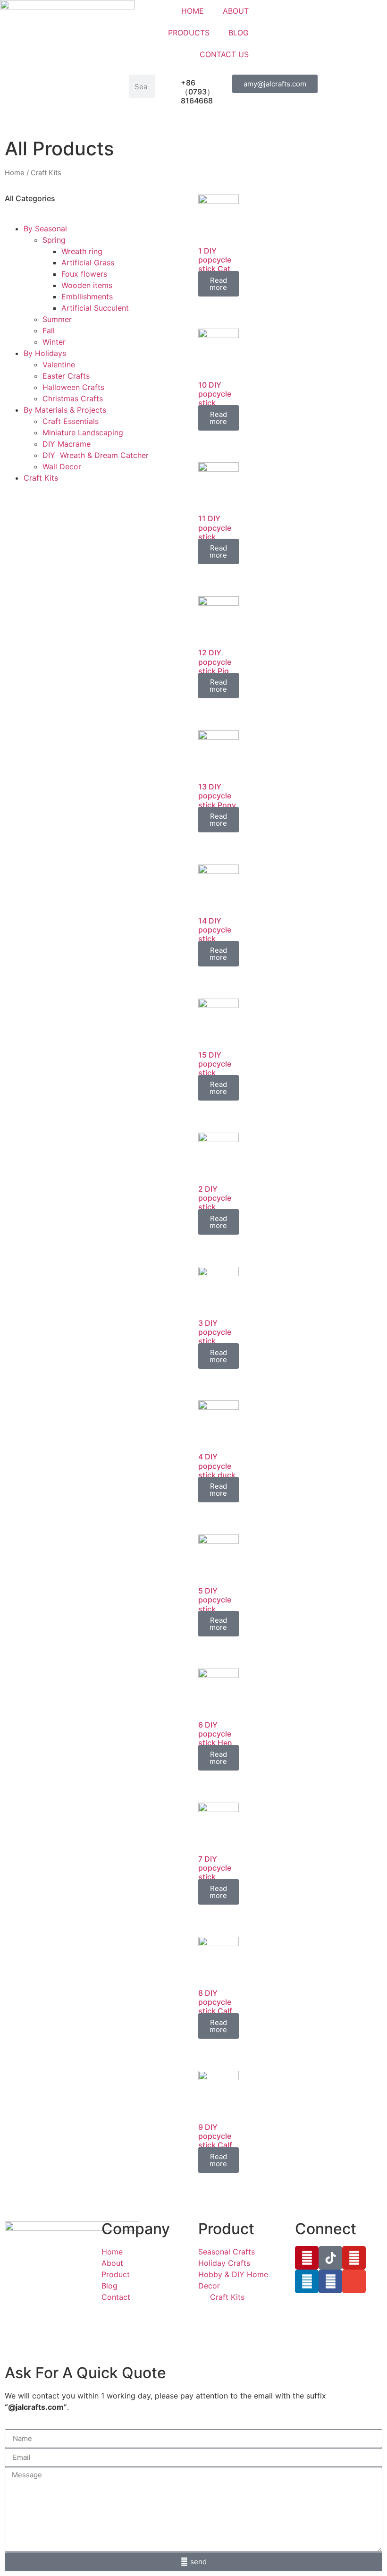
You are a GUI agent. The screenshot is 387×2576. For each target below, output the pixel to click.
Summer (57, 319)
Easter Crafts (66, 376)
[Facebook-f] (330, 2281)
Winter (54, 342)
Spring (54, 240)
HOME (193, 11)
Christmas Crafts (73, 398)
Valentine (59, 364)
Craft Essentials (71, 421)
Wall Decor (62, 466)
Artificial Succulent (95, 308)
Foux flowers (84, 274)
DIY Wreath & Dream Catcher (96, 455)
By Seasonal (45, 229)
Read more (218, 284)
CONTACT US (224, 54)
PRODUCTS (189, 33)
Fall (49, 330)
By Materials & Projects (65, 410)
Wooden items (87, 285)
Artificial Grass (88, 263)
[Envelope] (354, 2281)
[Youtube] (354, 2258)
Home (15, 173)
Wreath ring (82, 251)
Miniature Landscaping (83, 432)
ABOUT (236, 11)
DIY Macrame (67, 444)
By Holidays (45, 353)
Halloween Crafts (73, 387)
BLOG (239, 33)
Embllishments (87, 297)
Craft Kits (41, 478)
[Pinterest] (307, 2258)
